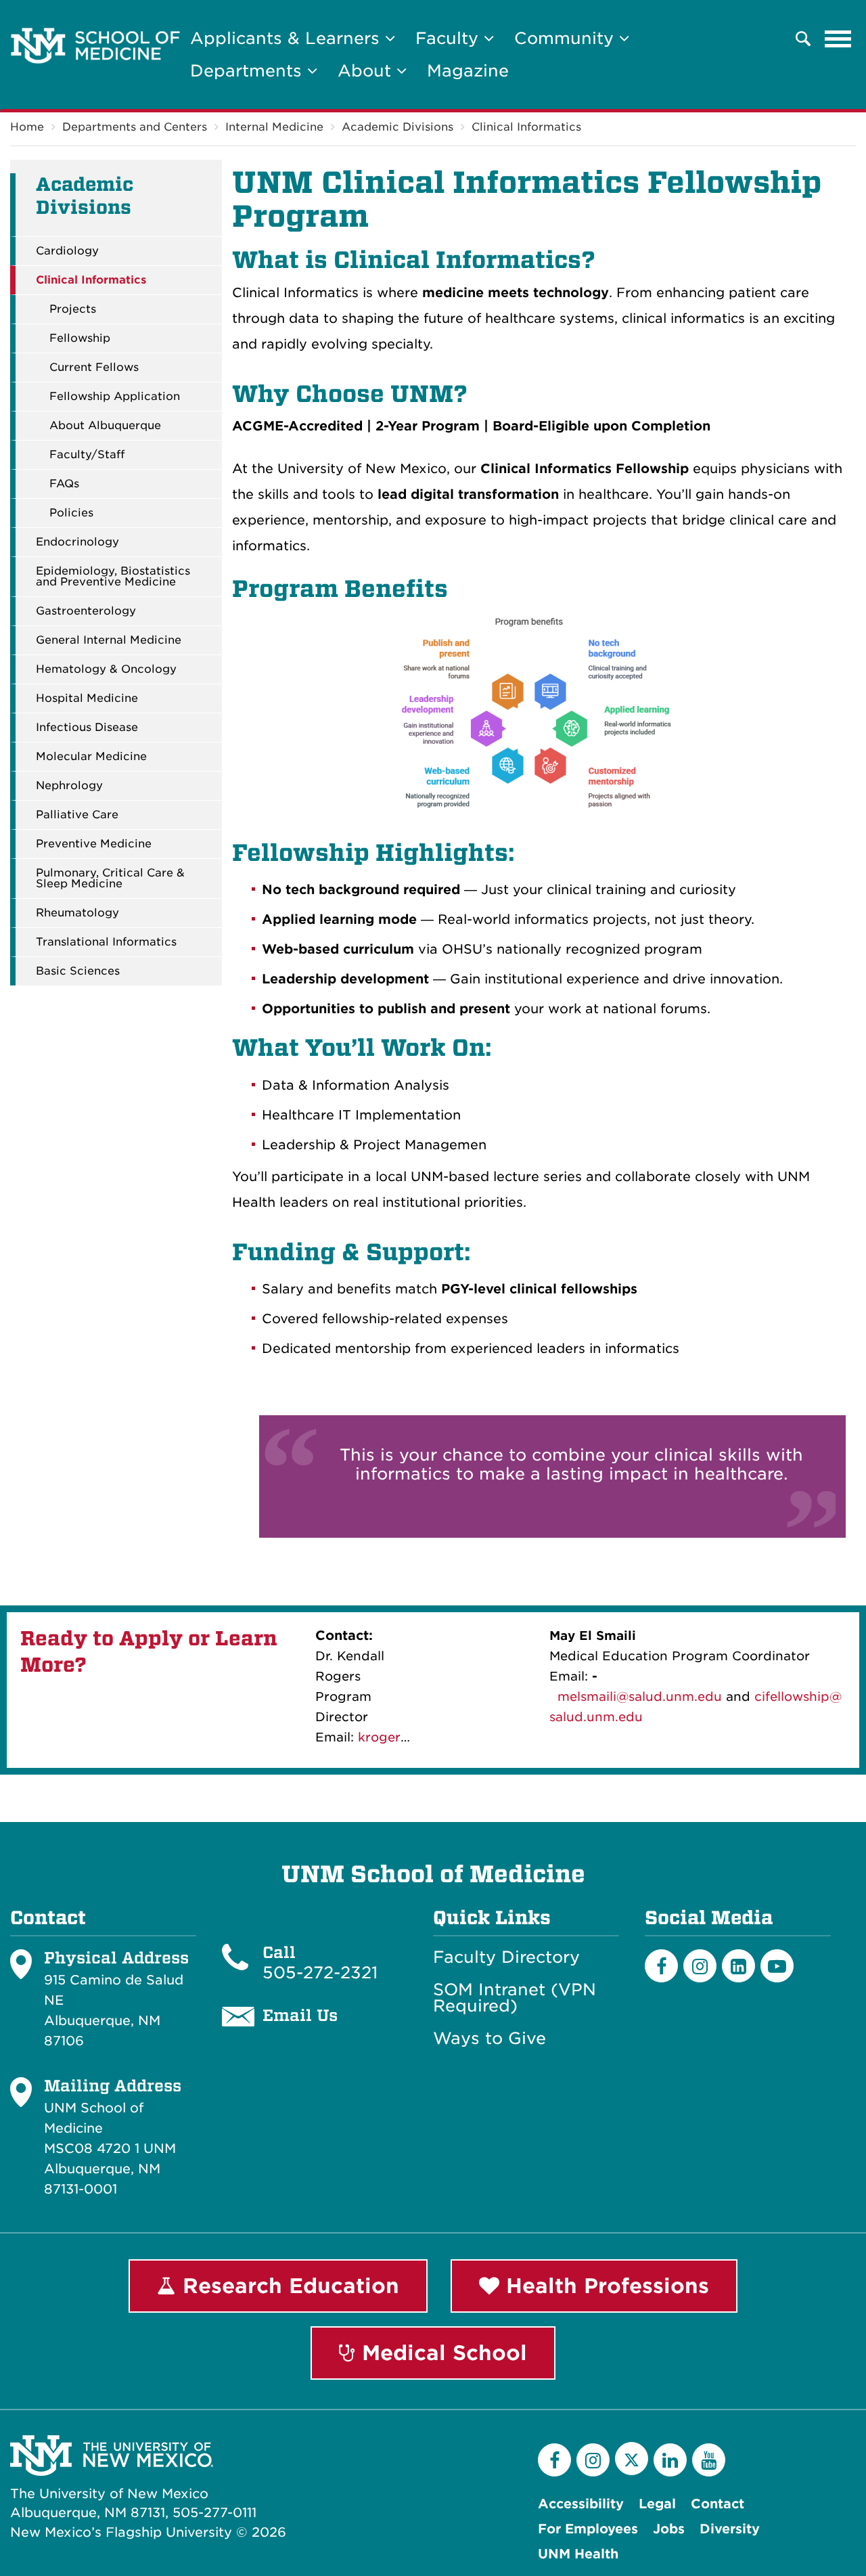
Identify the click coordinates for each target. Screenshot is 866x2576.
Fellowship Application (115, 397)
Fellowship (80, 338)
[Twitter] (632, 2459)
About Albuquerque (105, 426)
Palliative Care (77, 815)
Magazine (468, 71)
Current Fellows (94, 368)
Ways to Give (489, 2039)
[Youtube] (777, 1966)
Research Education (288, 2286)
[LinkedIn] (738, 1966)
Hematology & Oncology (106, 669)
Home (27, 127)
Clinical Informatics (526, 127)
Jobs (669, 2529)
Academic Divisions (397, 127)
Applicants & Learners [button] (288, 38)
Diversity (730, 2529)
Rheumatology (77, 913)
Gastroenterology (86, 611)
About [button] (367, 71)
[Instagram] (700, 1966)
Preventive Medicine (94, 844)
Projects (73, 309)
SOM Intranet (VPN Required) (515, 1998)
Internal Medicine (274, 127)
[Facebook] (661, 1966)
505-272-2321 (320, 1973)
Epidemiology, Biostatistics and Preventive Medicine (113, 577)
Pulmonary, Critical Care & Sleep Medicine (110, 879)
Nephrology (69, 786)
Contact (717, 2504)
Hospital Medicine (87, 698)
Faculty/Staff (87, 455)
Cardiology (67, 251)
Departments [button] (249, 71)
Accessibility (581, 2504)
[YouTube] (709, 2460)
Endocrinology (77, 542)
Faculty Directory (506, 1957)
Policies (71, 513)
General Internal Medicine (109, 640)
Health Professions (604, 2286)
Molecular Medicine (91, 757)
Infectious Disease (87, 728)
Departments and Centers (135, 127)
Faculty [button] (450, 38)
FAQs (64, 484)
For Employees (588, 2529)
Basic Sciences (78, 971)
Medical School (441, 2353)
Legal (657, 2504)
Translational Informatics (106, 942)
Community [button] (567, 38)
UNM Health (578, 2554)
